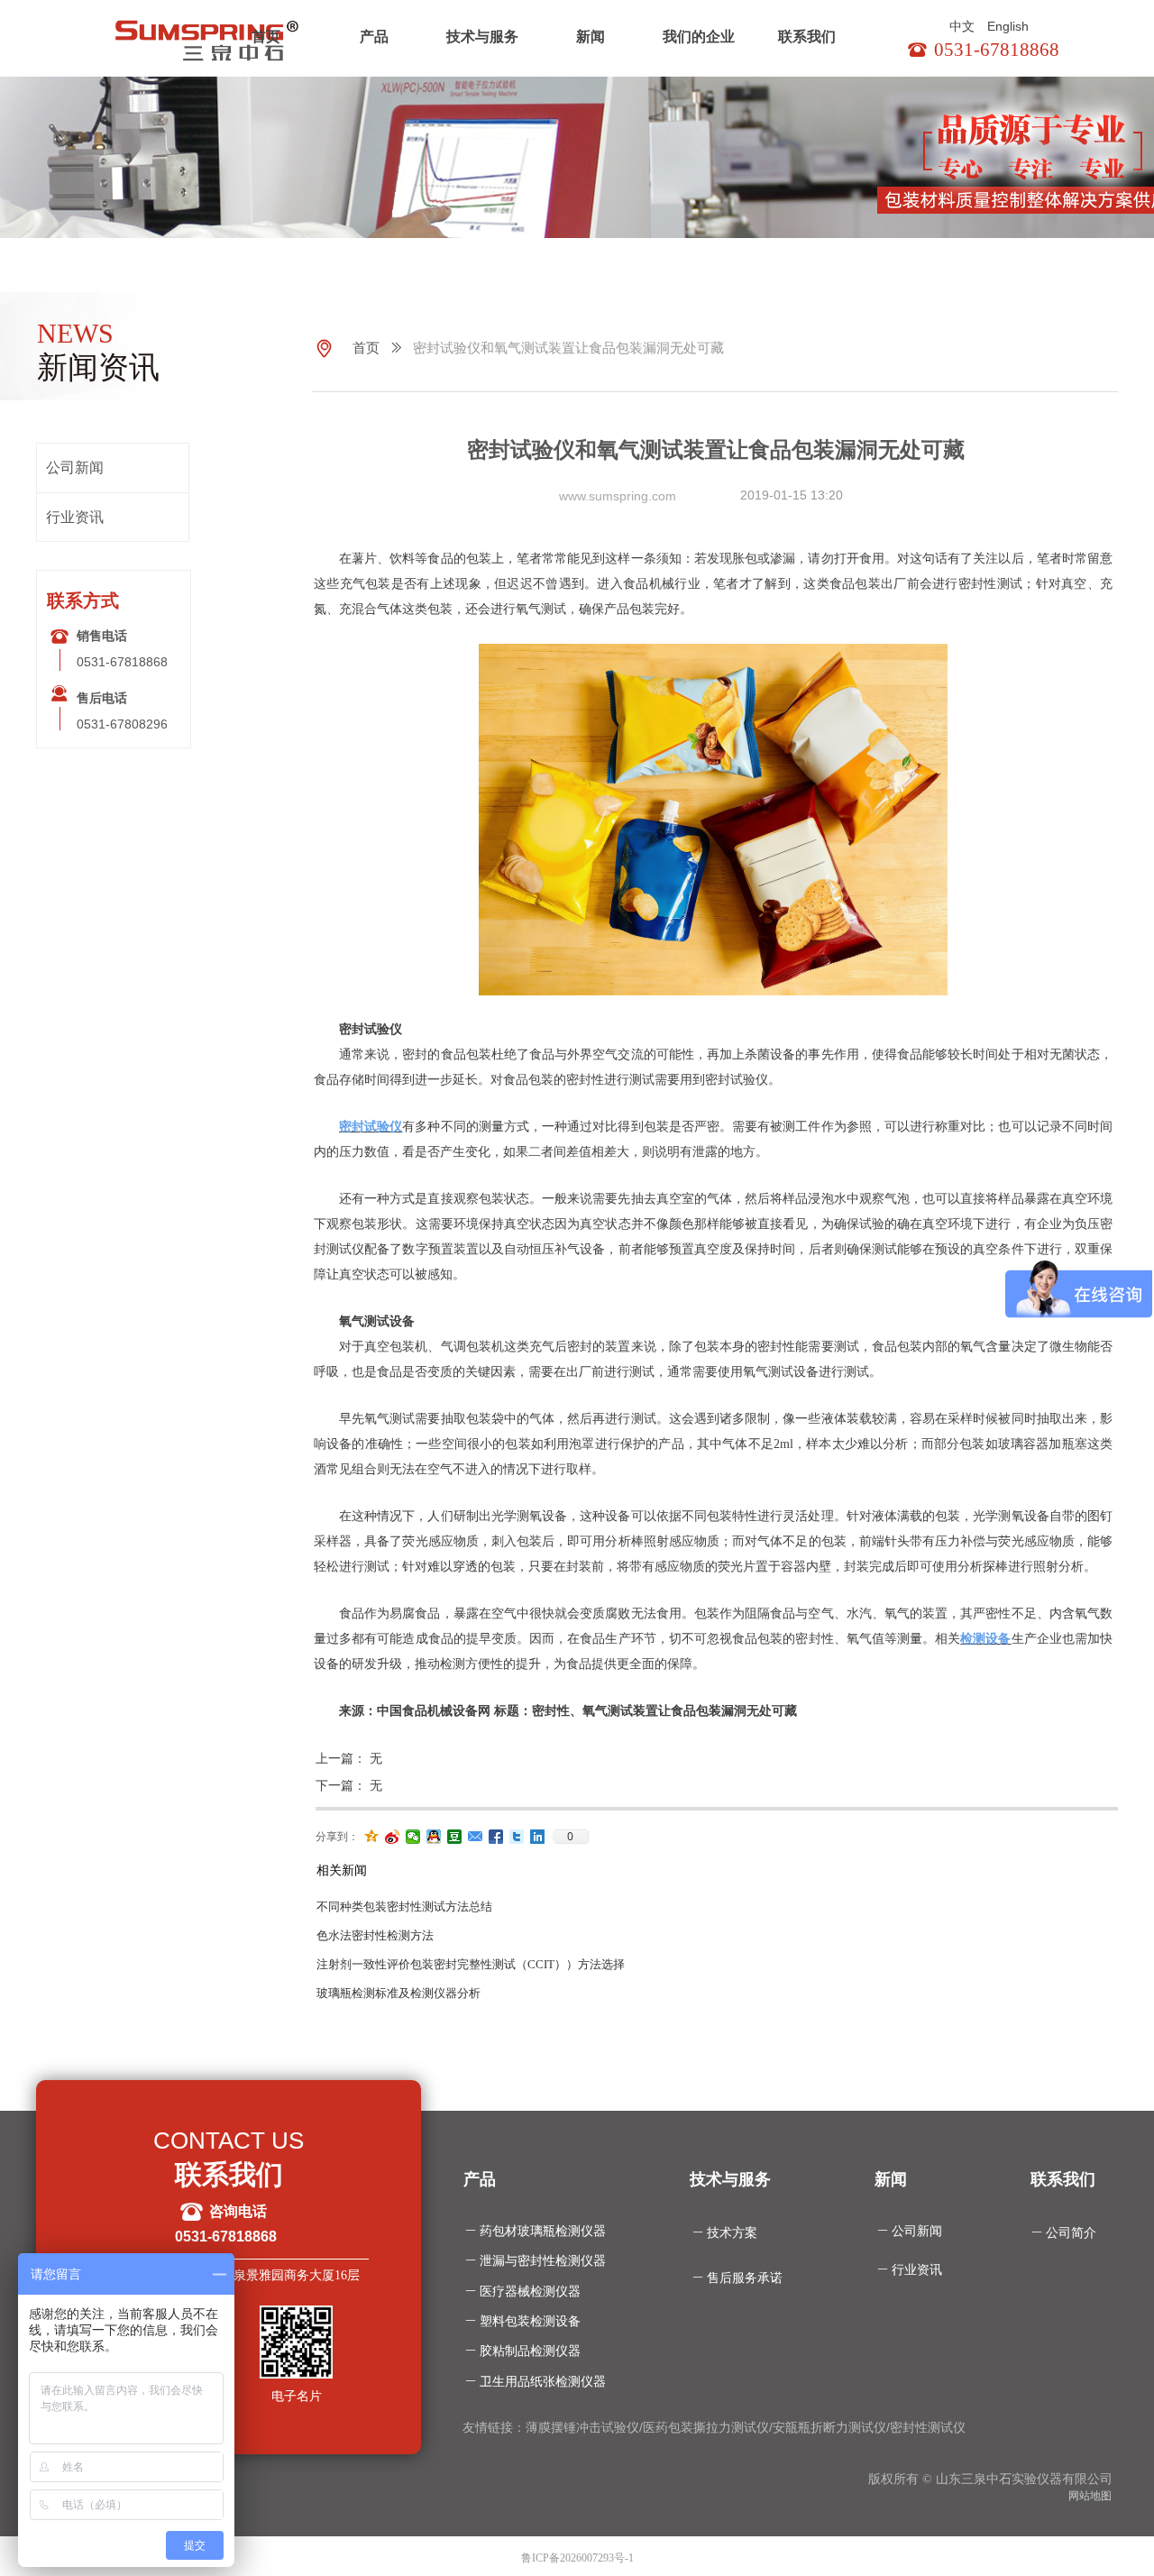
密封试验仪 (371, 1127)
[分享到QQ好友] (434, 1837)
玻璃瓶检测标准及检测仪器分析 (398, 1993)
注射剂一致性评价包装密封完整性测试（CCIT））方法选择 (471, 1964)
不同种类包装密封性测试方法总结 (404, 1907)
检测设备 (985, 1639)
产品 (374, 37)
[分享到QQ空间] (372, 1837)
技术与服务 (482, 37)
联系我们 (807, 37)
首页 (266, 37)
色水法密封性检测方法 (375, 1935)
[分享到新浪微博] (393, 1837)
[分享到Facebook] (496, 1837)
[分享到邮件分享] (476, 1837)
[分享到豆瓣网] (455, 1837)
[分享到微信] (413, 1837)
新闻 (591, 37)
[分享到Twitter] (517, 1837)
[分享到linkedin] (538, 1837)
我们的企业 (699, 37)
